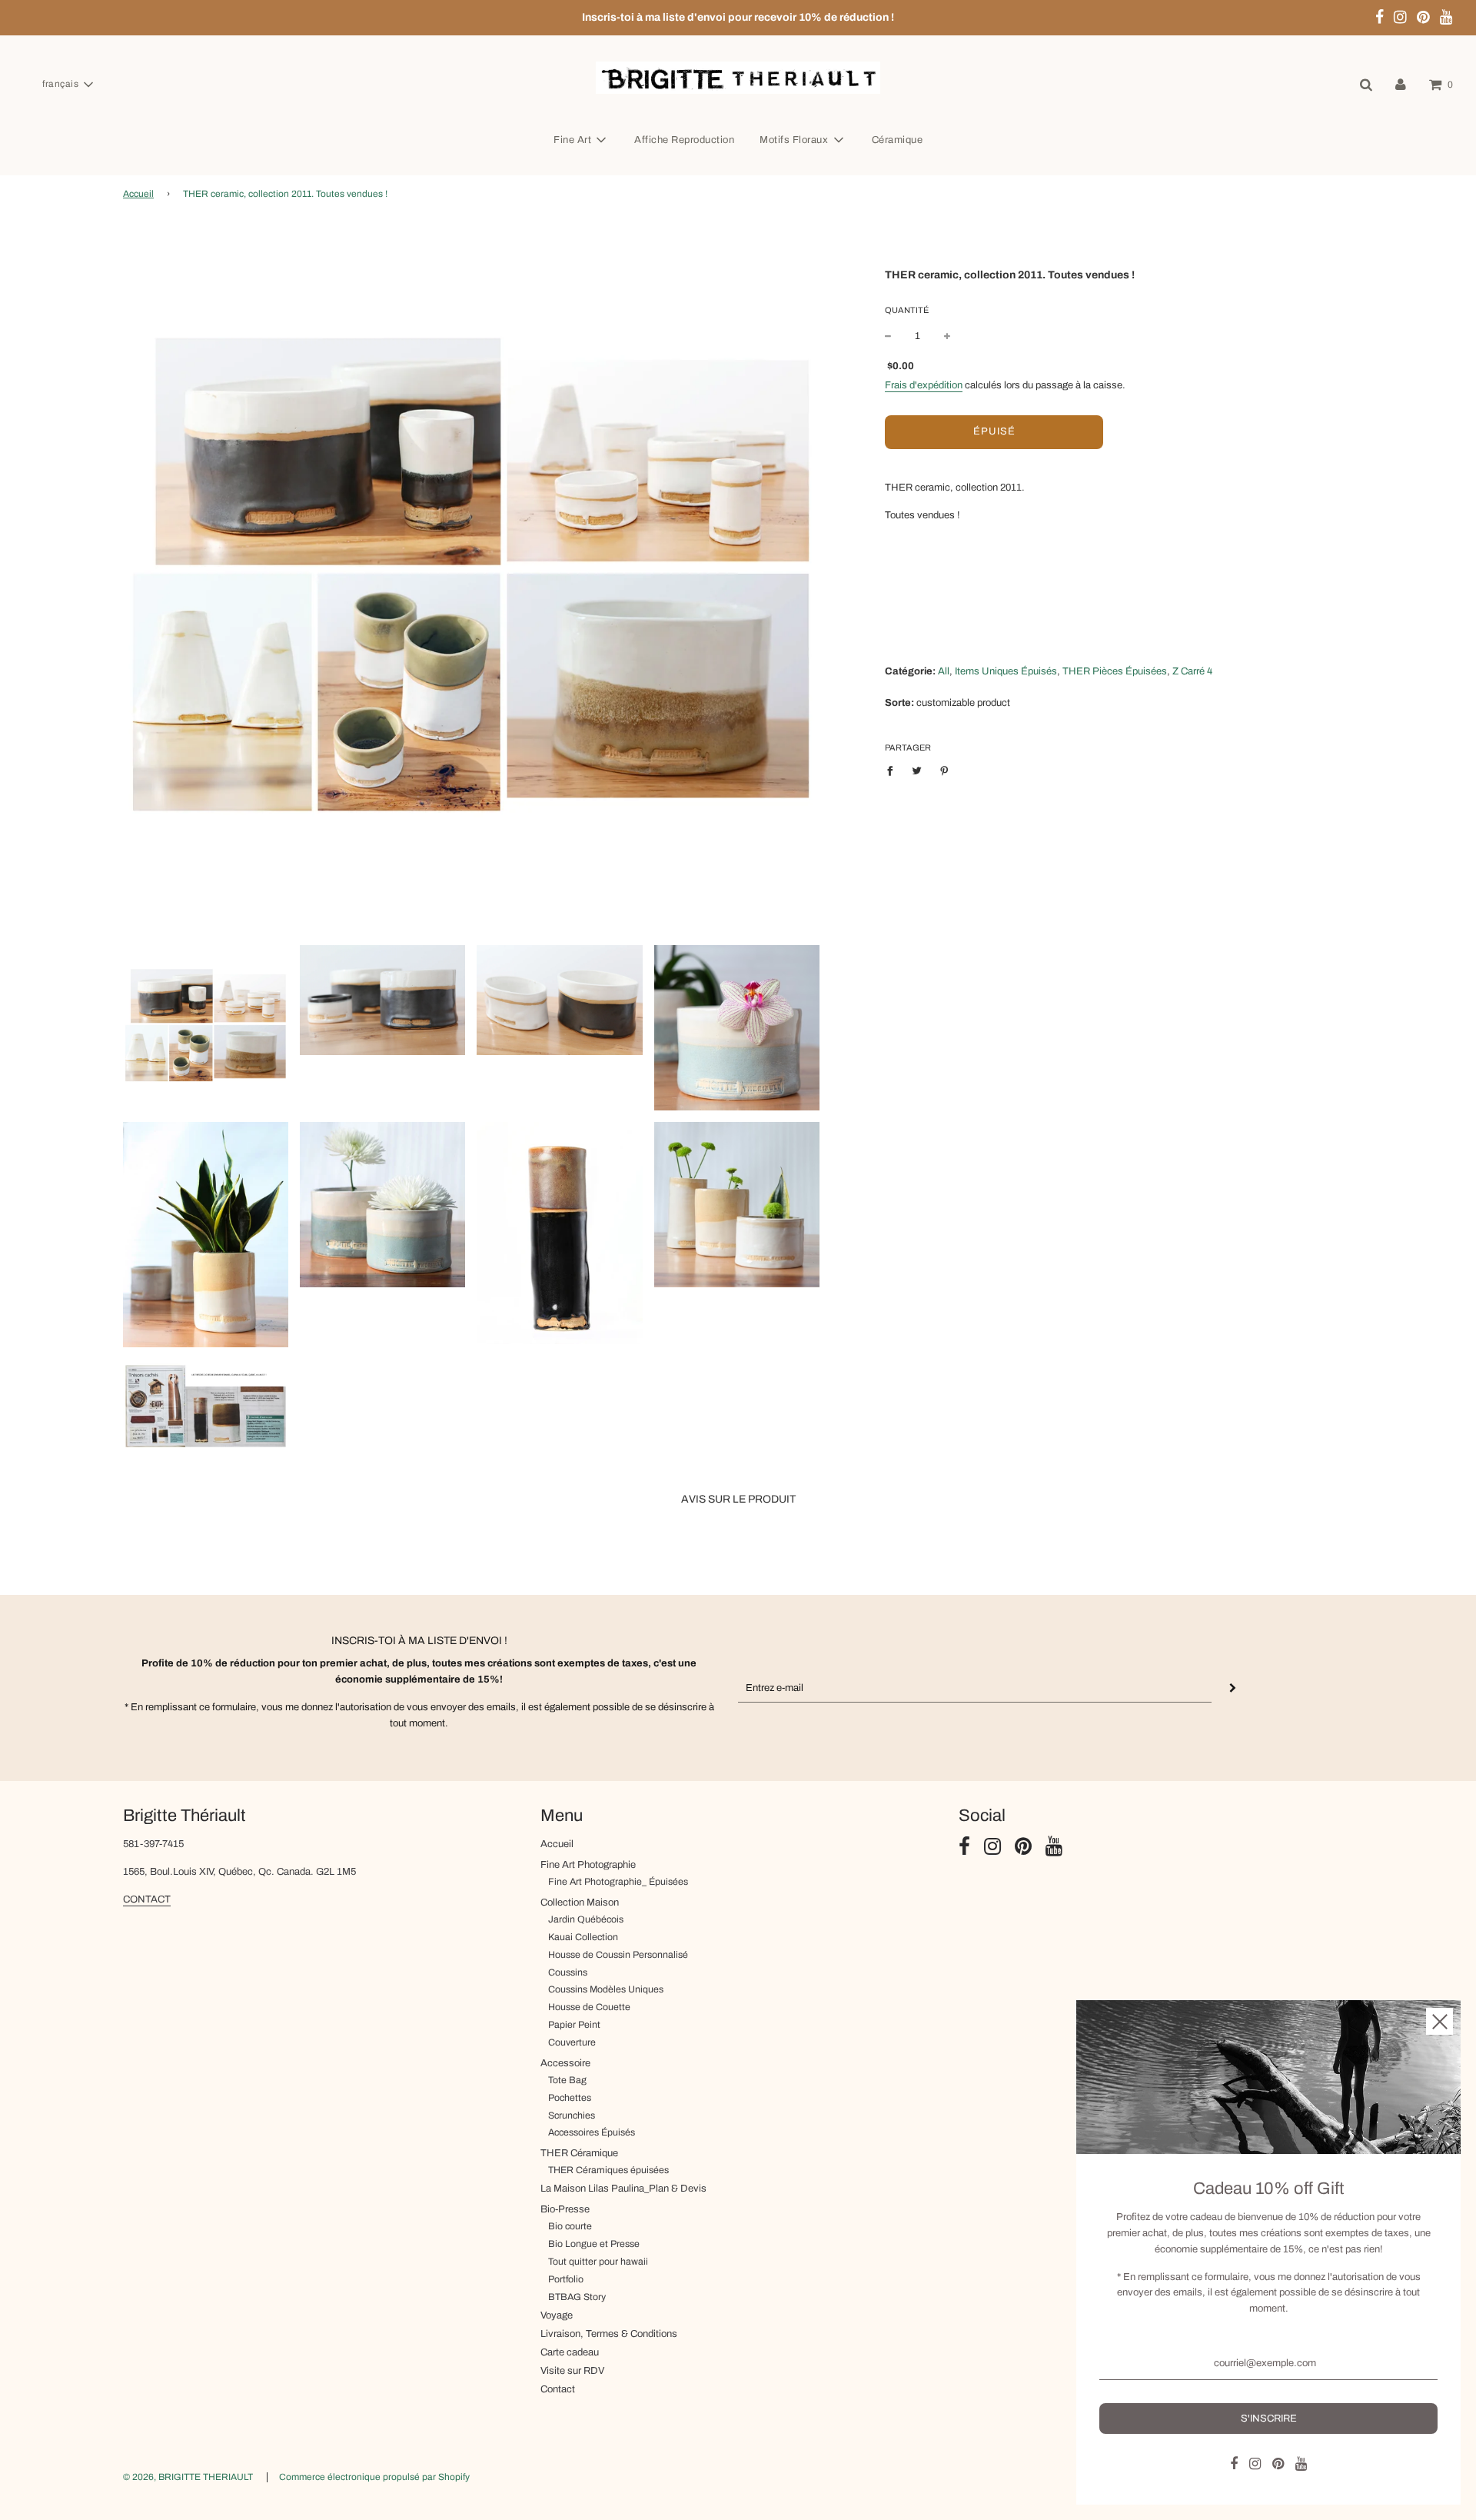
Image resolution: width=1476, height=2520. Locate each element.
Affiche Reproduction (684, 140)
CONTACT (147, 1899)
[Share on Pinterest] (944, 771)
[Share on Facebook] (894, 771)
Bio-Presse (565, 2209)
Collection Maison (580, 1902)
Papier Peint (574, 2025)
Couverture (572, 2042)
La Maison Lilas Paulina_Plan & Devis (623, 2189)
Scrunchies (572, 2116)
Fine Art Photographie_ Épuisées (618, 1882)
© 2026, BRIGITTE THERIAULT (188, 2477)
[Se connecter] (1401, 85)
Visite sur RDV (572, 2371)
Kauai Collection (583, 1937)
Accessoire (565, 2063)
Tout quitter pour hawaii (598, 2262)
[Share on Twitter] (918, 771)
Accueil (138, 194)
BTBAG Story (577, 2297)
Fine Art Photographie (588, 1865)
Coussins (568, 1972)
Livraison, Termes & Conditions (609, 2334)
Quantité (907, 309)
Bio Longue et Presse (594, 2244)
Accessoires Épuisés (592, 2132)
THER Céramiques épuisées (608, 2170)
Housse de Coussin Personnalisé (618, 1955)
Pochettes (570, 2098)
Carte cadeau (570, 2352)
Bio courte (570, 2226)
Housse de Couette (589, 2007)
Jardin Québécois (586, 1919)
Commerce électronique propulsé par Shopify (374, 2477)
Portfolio (566, 2279)
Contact (558, 2389)
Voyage (557, 2315)
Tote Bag (567, 2080)
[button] (67, 85)
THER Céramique (579, 2153)
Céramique (898, 140)
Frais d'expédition (924, 384)
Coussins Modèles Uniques (606, 1989)
